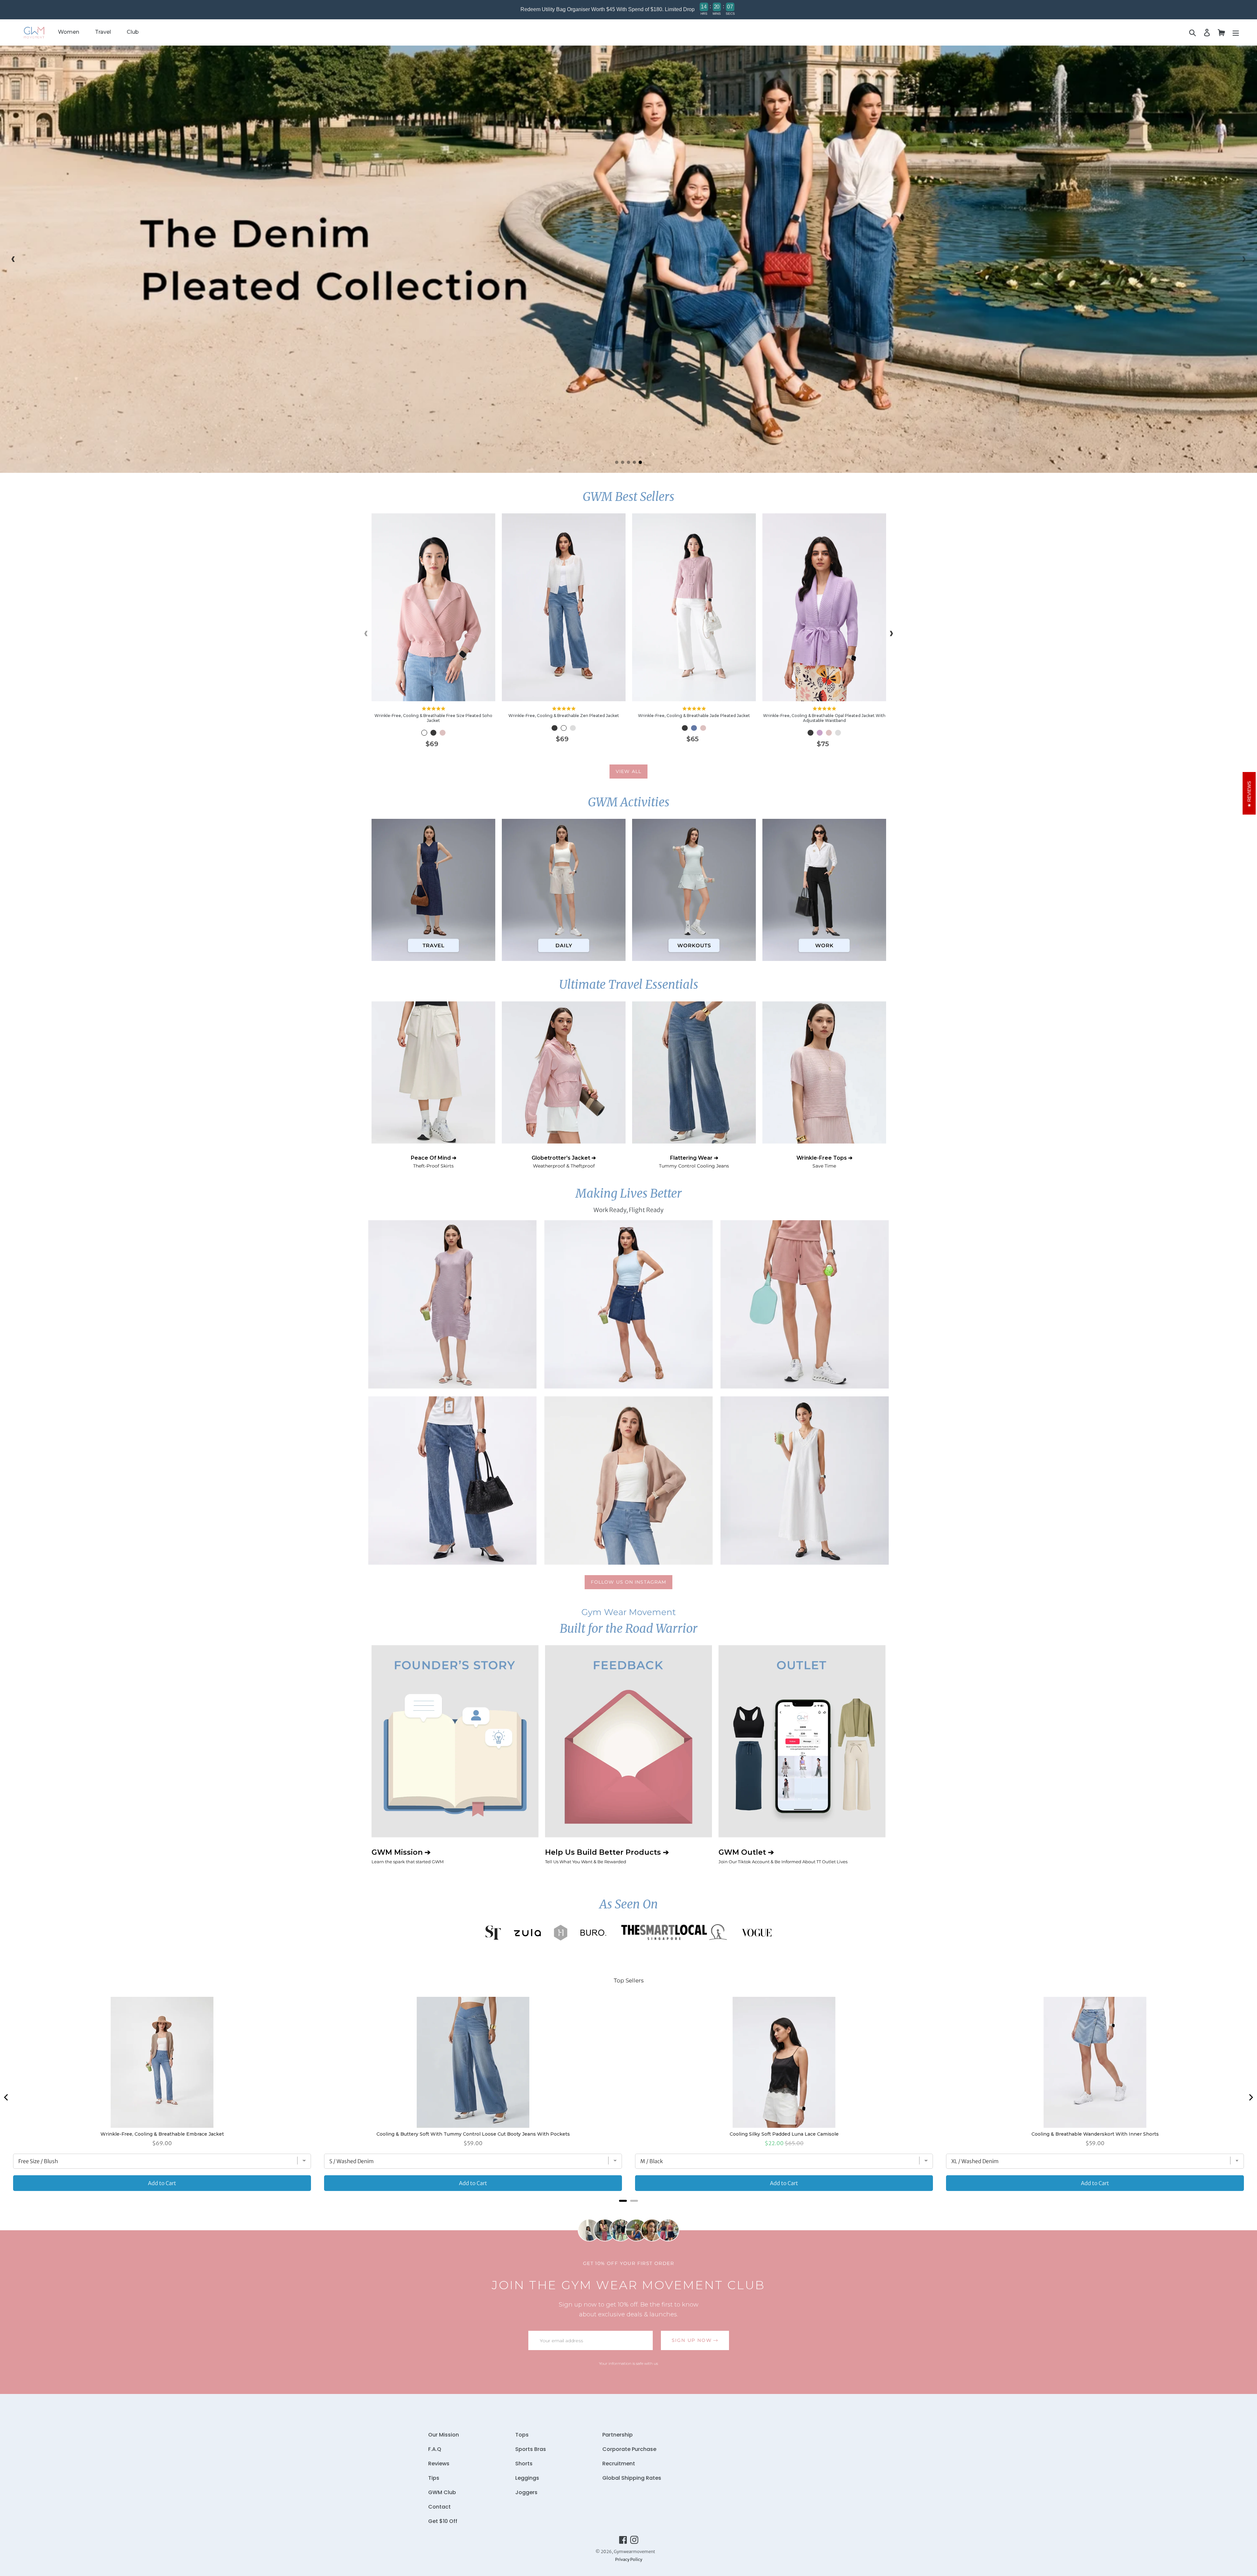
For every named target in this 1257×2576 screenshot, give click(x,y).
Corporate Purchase (629, 2449)
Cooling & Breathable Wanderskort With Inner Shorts (1095, 2134)
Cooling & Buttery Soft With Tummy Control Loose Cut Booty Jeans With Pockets (473, 2134)
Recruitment (619, 2464)
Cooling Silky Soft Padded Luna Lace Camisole (784, 2134)
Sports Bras (531, 2449)
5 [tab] (640, 462)
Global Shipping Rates (632, 2478)
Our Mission (444, 2435)
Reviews (439, 2464)
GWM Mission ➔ (408, 1856)
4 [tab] (634, 462)
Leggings (527, 2478)
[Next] (1250, 2097)
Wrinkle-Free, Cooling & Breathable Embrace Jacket (162, 2134)
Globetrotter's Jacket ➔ (564, 1162)
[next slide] (1244, 259)
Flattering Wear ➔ (694, 1162)
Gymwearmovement (634, 2552)
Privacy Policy (629, 2559)
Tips (434, 2478)
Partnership (618, 2435)
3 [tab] (628, 462)
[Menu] (1236, 33)
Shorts (524, 2464)
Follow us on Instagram (629, 1582)
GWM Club (442, 2492)
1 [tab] (617, 462)
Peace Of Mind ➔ (434, 1162)
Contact (439, 2507)
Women (69, 32)
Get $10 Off (443, 2521)
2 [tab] (623, 462)
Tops (522, 2435)
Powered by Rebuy (628, 2209)
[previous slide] (13, 259)
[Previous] (7, 2097)
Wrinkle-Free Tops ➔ (824, 1162)
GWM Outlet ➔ (783, 1856)
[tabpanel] (628, 259)
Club (133, 32)
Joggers (526, 2492)
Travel (103, 32)
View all (628, 771)
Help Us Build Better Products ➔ (607, 1856)
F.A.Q (435, 2449)
